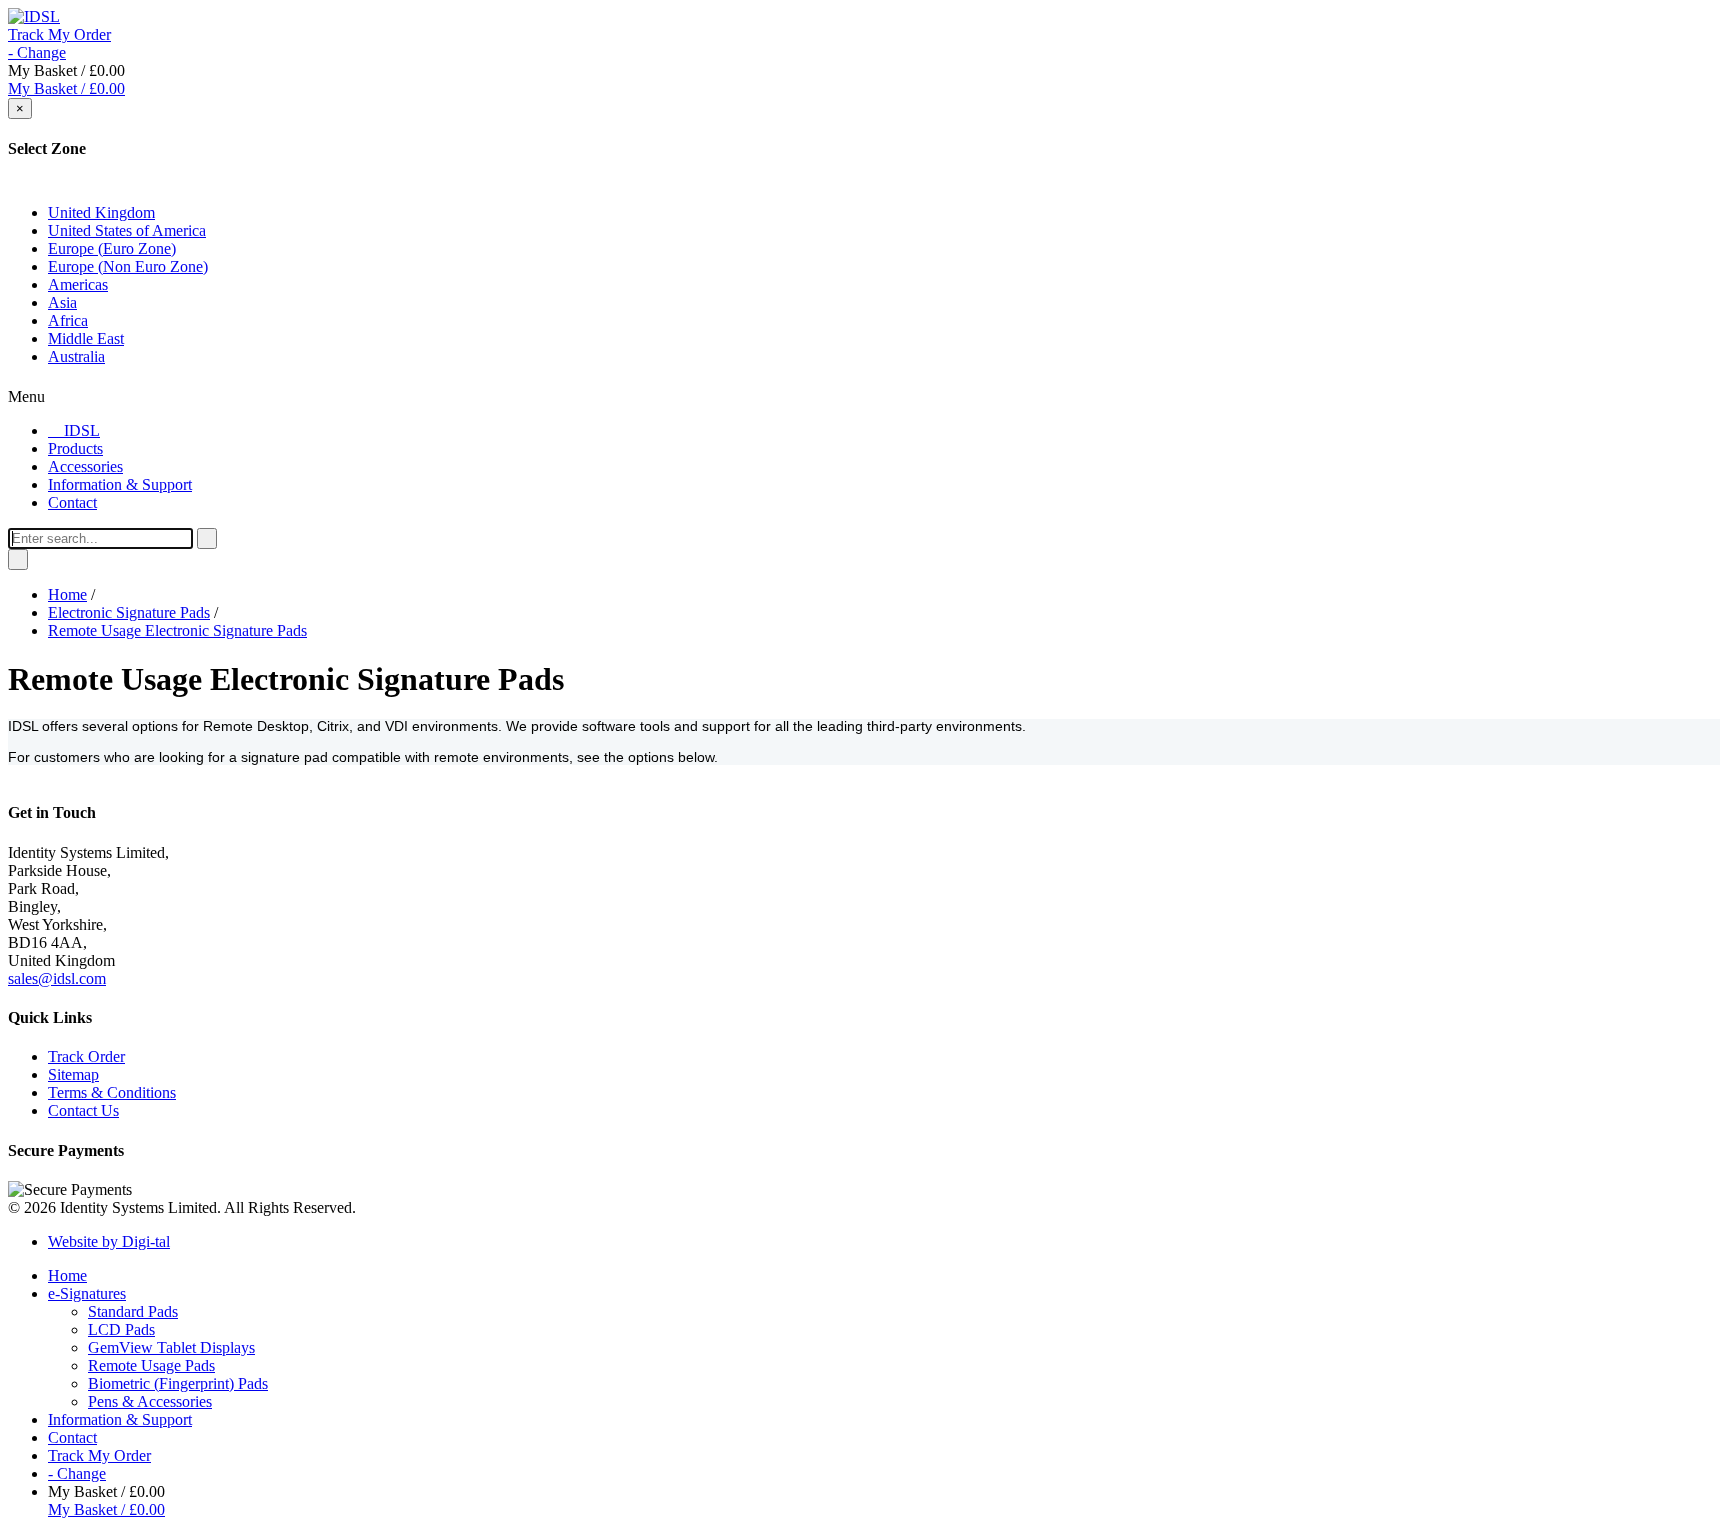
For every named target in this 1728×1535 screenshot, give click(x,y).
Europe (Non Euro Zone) (128, 266)
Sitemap (73, 1074)
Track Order (86, 1056)
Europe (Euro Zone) (112, 248)
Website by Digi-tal (109, 1241)
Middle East (86, 338)
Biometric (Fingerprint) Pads (178, 1383)
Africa (68, 320)
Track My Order (59, 34)
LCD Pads (121, 1329)
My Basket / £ (66, 88)
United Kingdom (101, 212)
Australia (76, 356)
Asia (62, 302)
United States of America (127, 230)
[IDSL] (34, 16)
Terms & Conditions (112, 1092)
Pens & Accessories (150, 1401)
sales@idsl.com (57, 978)
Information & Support (120, 1419)
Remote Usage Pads (151, 1365)
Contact (72, 1437)
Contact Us (83, 1110)
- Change (37, 52)
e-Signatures (87, 1293)
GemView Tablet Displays (171, 1347)
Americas (78, 284)
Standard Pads (133, 1311)
